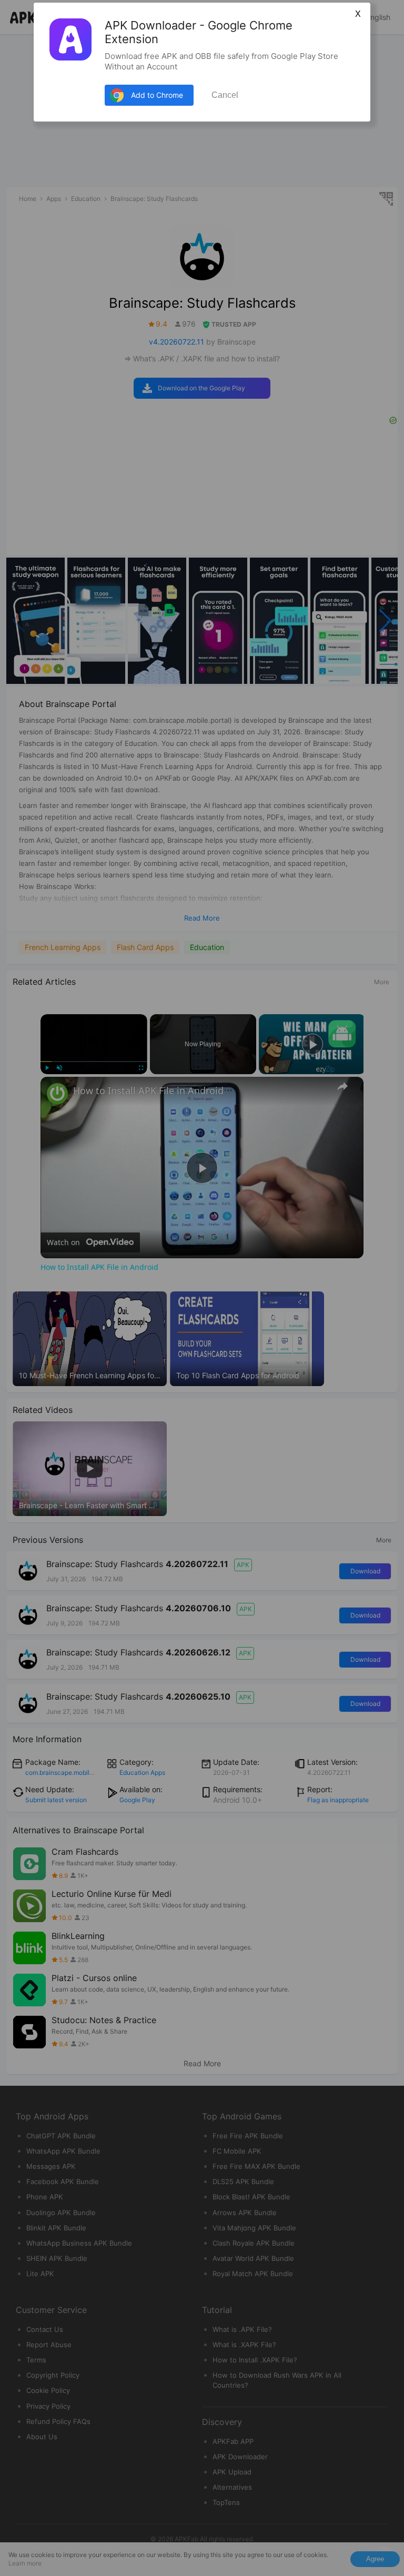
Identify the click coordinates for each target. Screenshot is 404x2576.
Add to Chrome (157, 95)
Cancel (225, 95)
